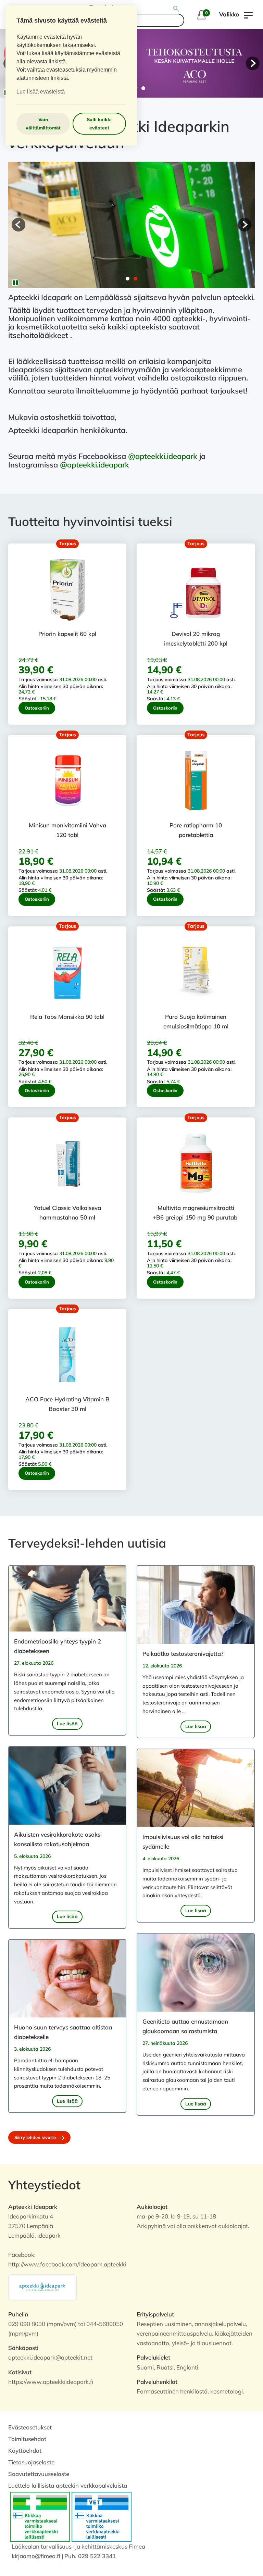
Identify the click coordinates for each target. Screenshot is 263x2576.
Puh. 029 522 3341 (90, 2556)
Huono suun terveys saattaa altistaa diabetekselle (63, 2032)
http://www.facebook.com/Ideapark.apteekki (67, 2264)
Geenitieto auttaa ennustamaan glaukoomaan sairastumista (185, 2026)
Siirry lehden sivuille (36, 2137)
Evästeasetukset (30, 2427)
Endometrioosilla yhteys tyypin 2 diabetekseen (58, 1646)
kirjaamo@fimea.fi (36, 2556)
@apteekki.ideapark (163, 456)
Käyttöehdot (25, 2450)
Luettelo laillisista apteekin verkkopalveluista (68, 2485)
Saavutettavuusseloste (39, 2474)
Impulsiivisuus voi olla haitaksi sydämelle (183, 1842)
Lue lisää (67, 1724)
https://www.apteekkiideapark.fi (51, 2382)
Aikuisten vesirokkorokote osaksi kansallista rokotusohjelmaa (58, 1839)
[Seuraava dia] (253, 63)
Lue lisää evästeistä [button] (41, 92)
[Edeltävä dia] (18, 225)
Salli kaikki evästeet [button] (99, 124)
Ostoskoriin (37, 708)
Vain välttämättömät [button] (43, 124)
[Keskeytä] (15, 283)
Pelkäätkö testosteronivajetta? (183, 1654)
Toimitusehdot (27, 2439)
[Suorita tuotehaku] (177, 9)
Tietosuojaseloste (31, 2462)
